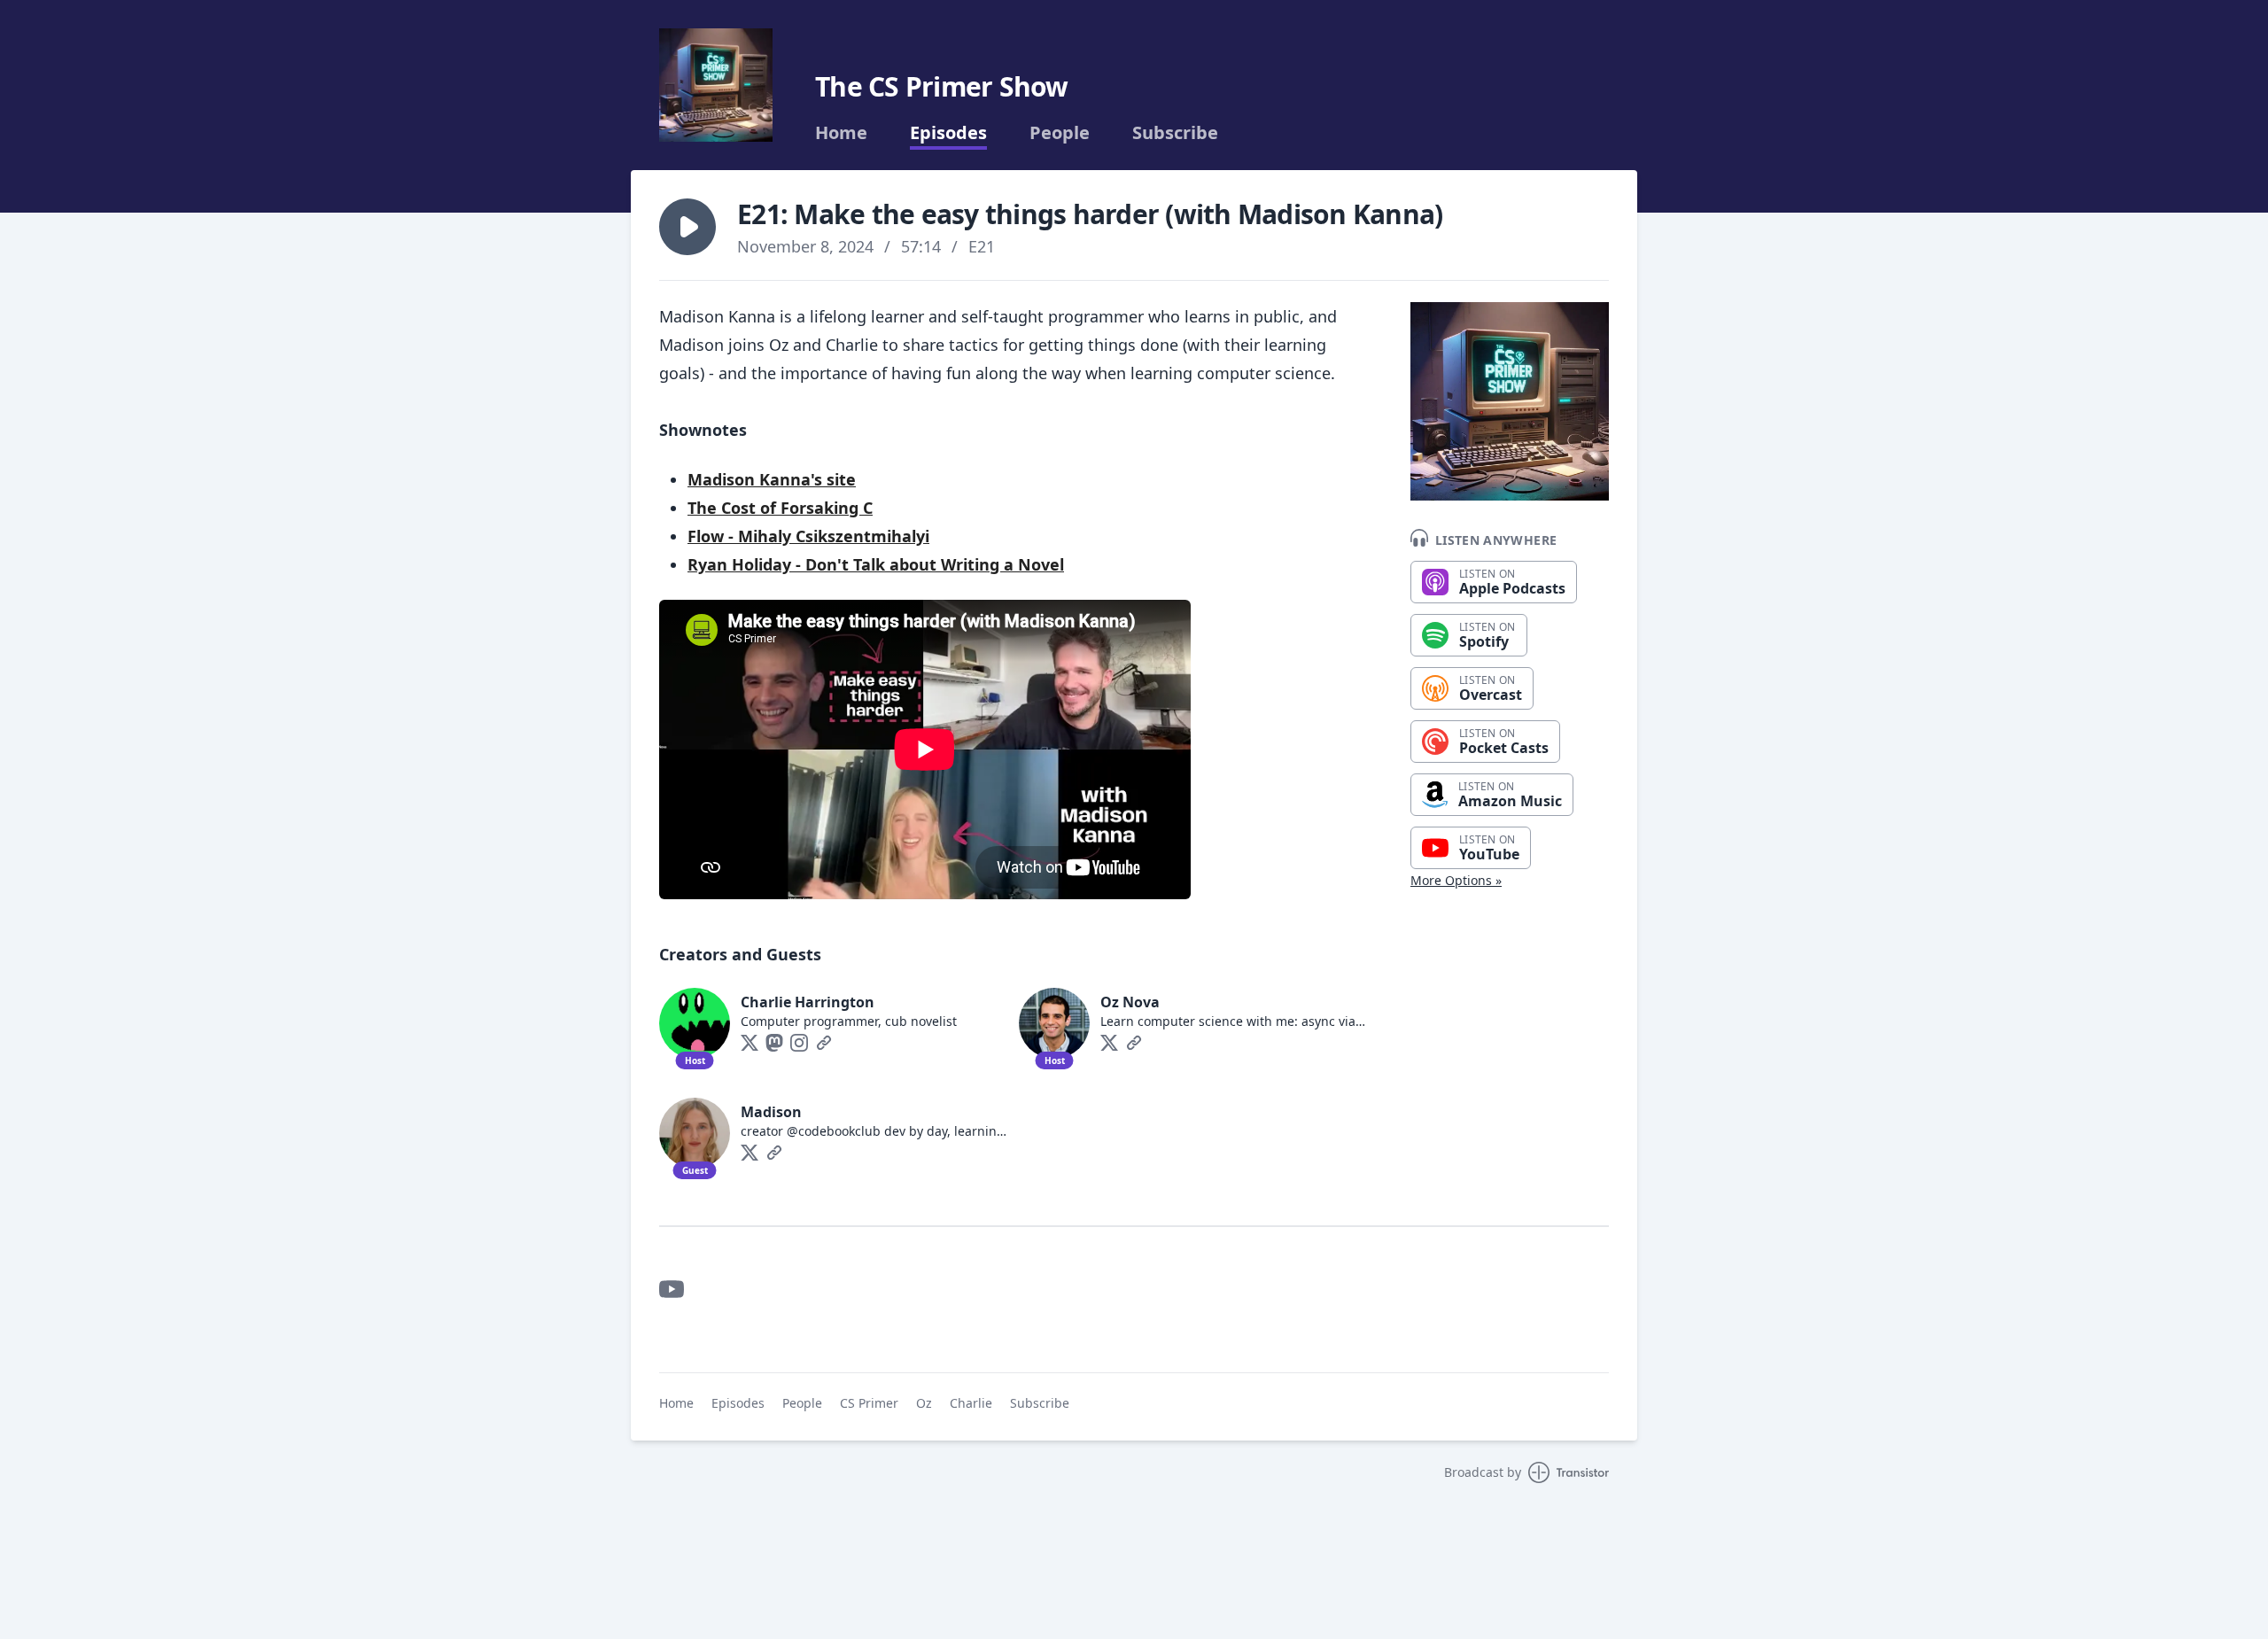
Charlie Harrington (808, 1002)
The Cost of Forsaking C (780, 508)
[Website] (824, 1043)
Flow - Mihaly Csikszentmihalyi (808, 536)
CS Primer (869, 1403)
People (1060, 133)
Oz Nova (1130, 1002)
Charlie (971, 1403)
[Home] (716, 85)
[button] (687, 227)
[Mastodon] (774, 1043)
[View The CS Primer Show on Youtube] (672, 1289)
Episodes (948, 133)
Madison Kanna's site (772, 479)
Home (841, 133)
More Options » (1456, 880)
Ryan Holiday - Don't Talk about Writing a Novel (876, 564)
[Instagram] (799, 1043)
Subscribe (1175, 133)
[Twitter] (750, 1043)
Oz (924, 1403)
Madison (771, 1112)
